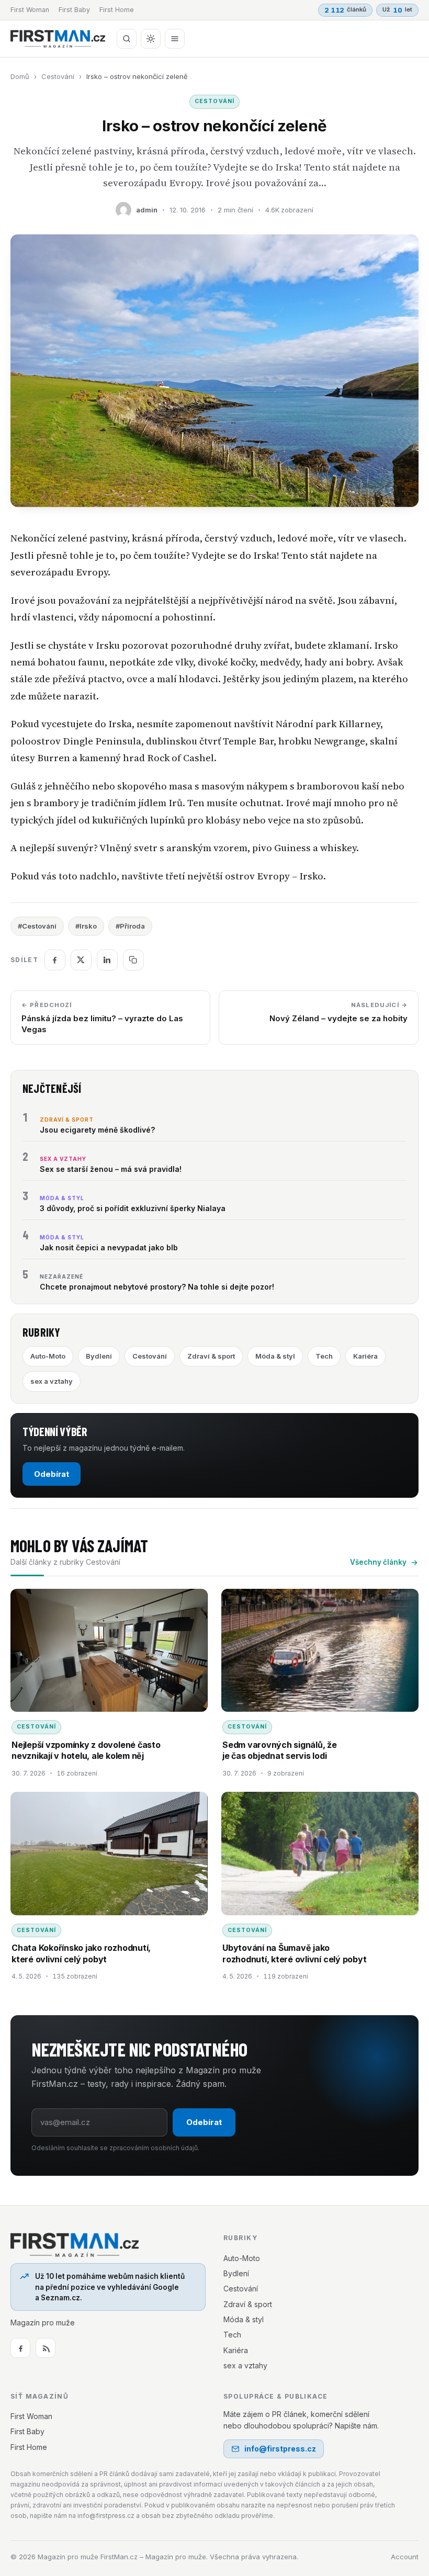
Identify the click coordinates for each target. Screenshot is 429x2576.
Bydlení (99, 1356)
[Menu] (175, 39)
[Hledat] (127, 39)
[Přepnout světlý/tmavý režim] (151, 39)
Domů (20, 76)
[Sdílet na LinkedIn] (107, 960)
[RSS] (46, 2348)
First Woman (30, 10)
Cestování (58, 76)
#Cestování (37, 926)
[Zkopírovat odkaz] (133, 960)
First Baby (74, 10)
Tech (324, 1356)
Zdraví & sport (211, 1356)
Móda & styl (275, 1356)
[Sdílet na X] (81, 960)
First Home (117, 10)
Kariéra (365, 1356)
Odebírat (52, 1474)
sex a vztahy (52, 1381)
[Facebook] (20, 2348)
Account (405, 2557)
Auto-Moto (48, 1356)
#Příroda (130, 926)
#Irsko (86, 926)
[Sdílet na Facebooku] (55, 960)
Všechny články (378, 1562)
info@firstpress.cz (280, 2449)
